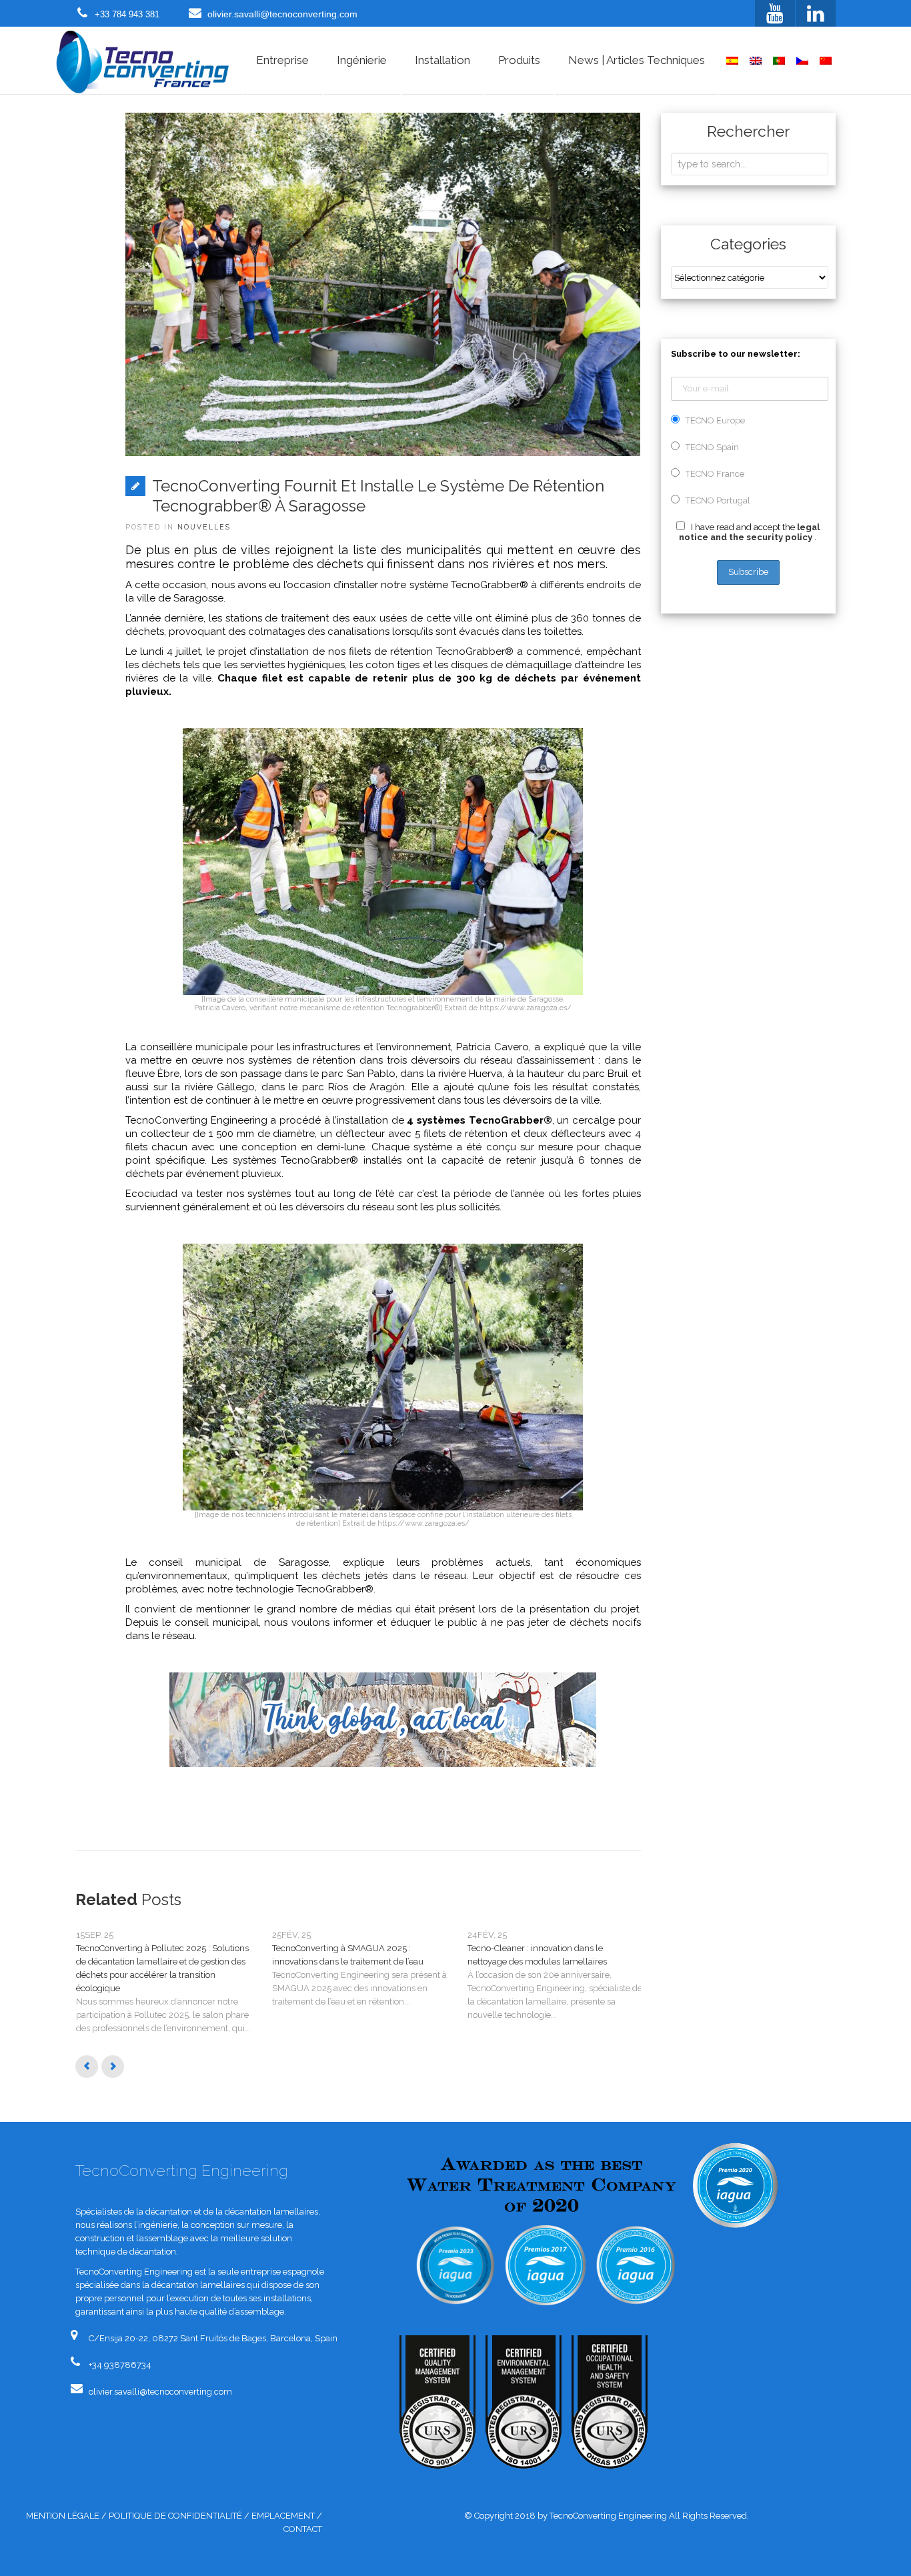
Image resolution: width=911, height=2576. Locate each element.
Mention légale (63, 2516)
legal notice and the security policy (749, 532)
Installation (442, 60)
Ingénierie (362, 60)
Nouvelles (204, 527)
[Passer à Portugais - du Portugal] (779, 61)
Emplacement (283, 2516)
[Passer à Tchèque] (802, 61)
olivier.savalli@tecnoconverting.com (282, 14)
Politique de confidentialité (175, 2516)
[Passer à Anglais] (756, 61)
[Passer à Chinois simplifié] (826, 61)
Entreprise (282, 60)
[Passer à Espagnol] (732, 61)
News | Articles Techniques (637, 60)
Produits (519, 60)
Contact (303, 2529)
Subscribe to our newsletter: (736, 354)
